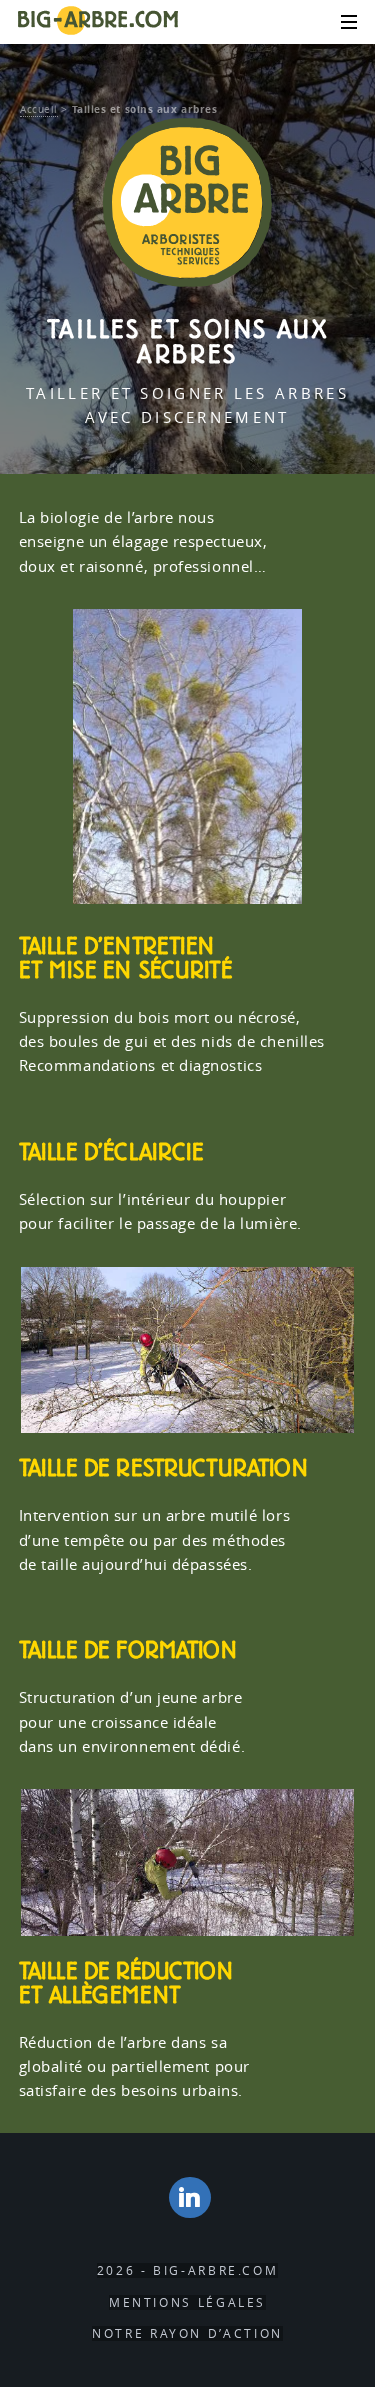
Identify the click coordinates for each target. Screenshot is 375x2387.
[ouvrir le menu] (343, 23)
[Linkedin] (190, 2197)
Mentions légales (187, 2302)
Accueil (39, 109)
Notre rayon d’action (187, 2333)
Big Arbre (98, 21)
